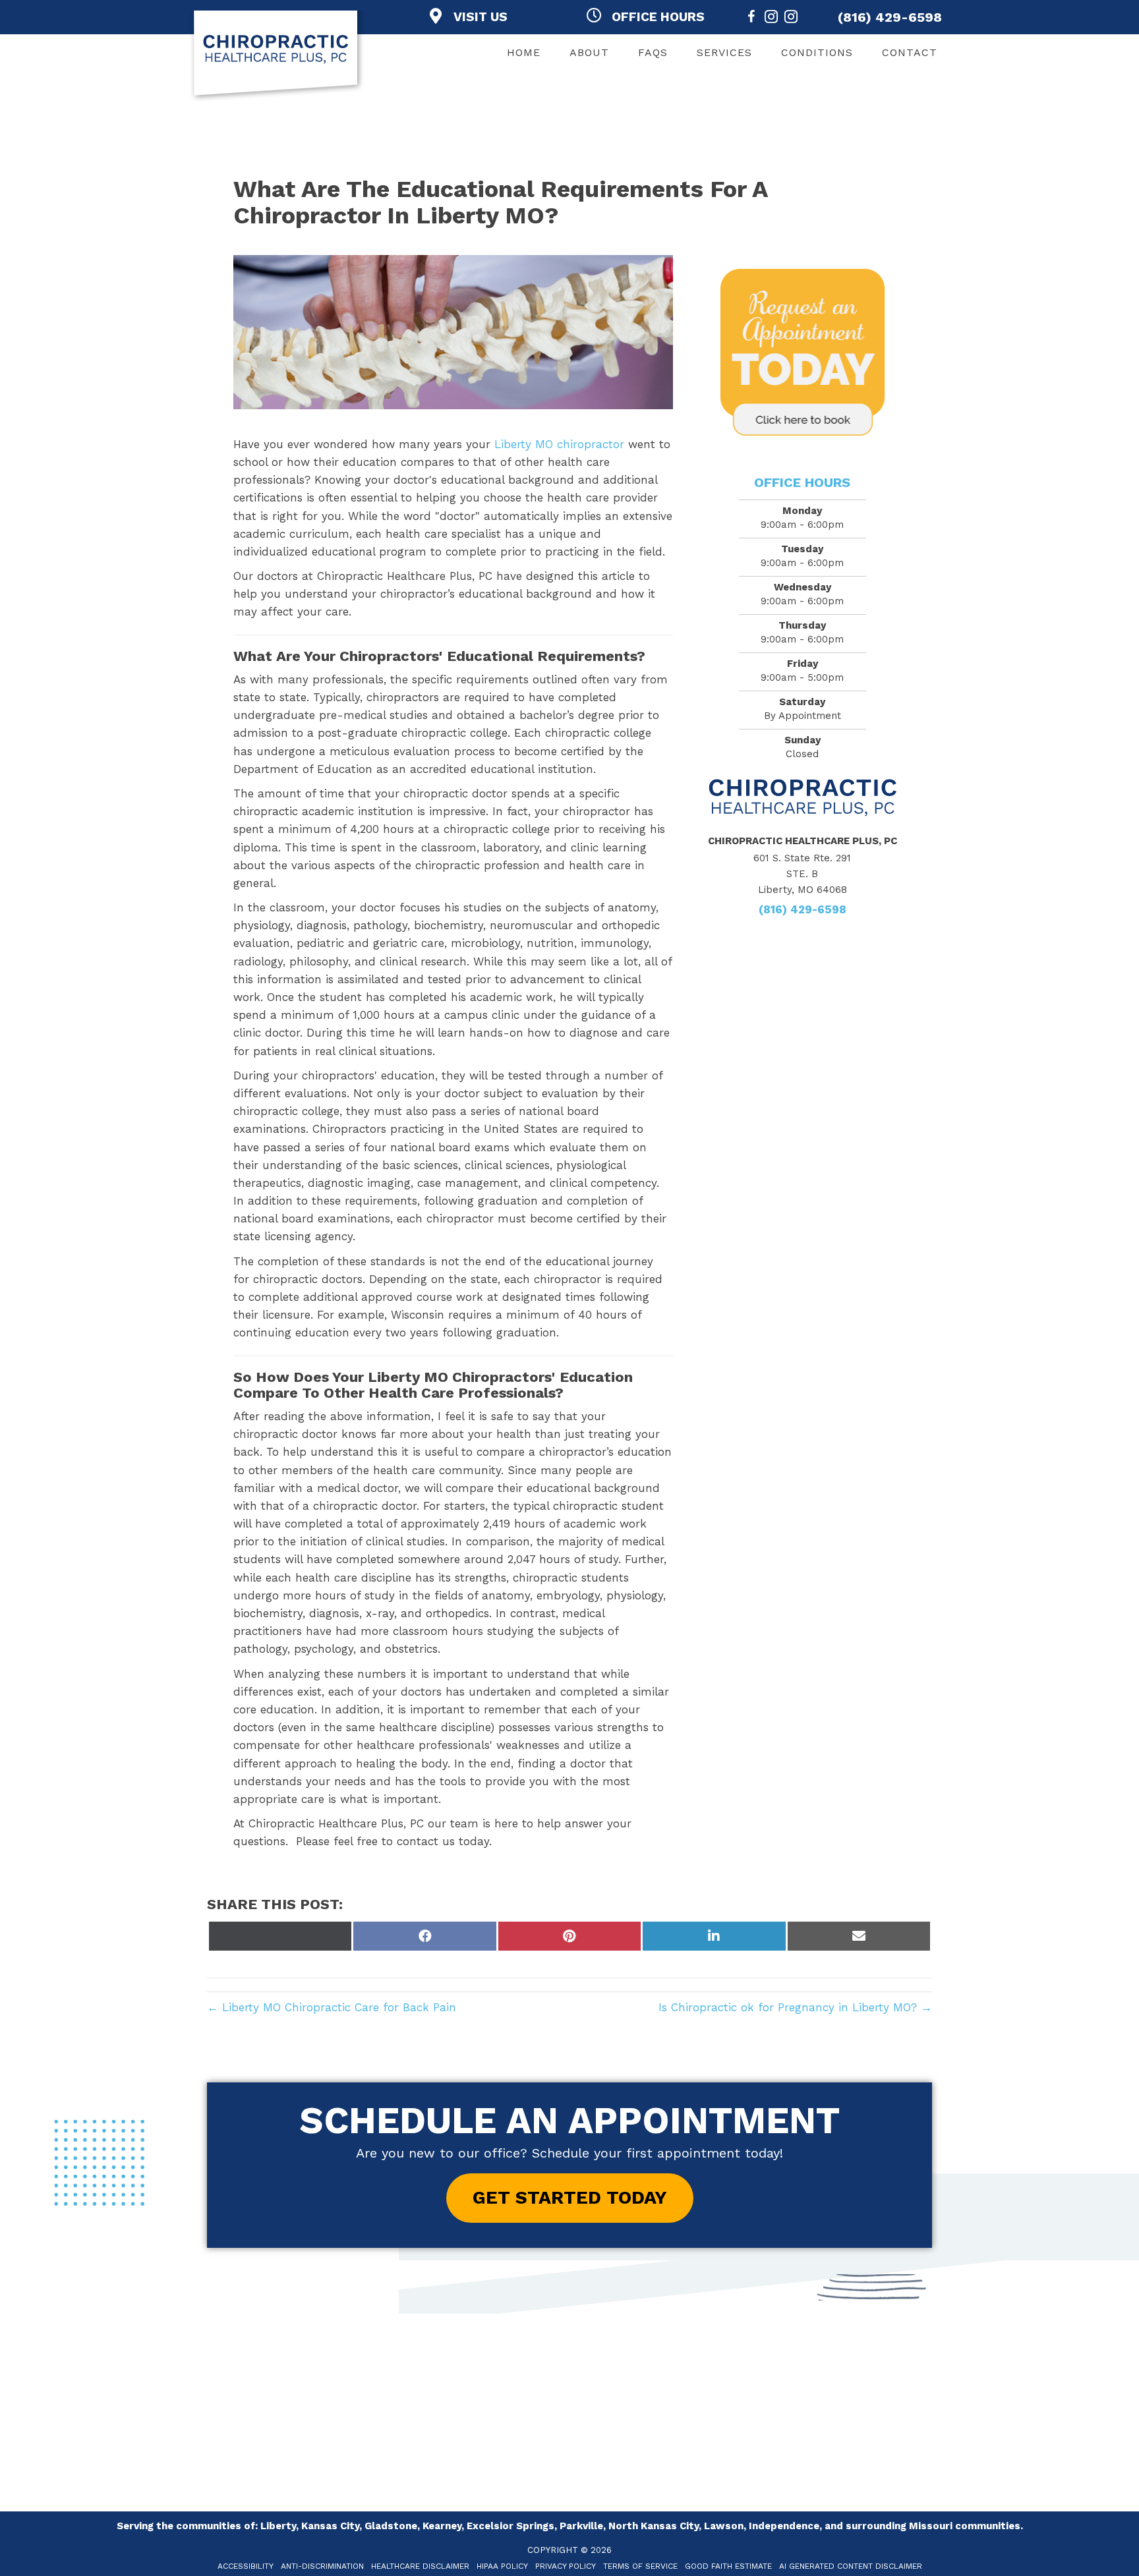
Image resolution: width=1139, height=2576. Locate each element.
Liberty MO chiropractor (561, 444)
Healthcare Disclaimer (420, 2566)
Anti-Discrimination (322, 2566)
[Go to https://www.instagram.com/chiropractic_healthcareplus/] (771, 19)
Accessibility (246, 2566)
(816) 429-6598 (890, 17)
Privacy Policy (566, 2566)
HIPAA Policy (502, 2566)
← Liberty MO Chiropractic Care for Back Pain (332, 2007)
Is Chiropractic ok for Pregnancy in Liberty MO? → (795, 2007)
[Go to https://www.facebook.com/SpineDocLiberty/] (751, 19)
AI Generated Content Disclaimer (851, 2566)
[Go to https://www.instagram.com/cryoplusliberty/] (791, 19)
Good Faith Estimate (728, 2566)
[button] (570, 2198)
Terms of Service (640, 2566)
